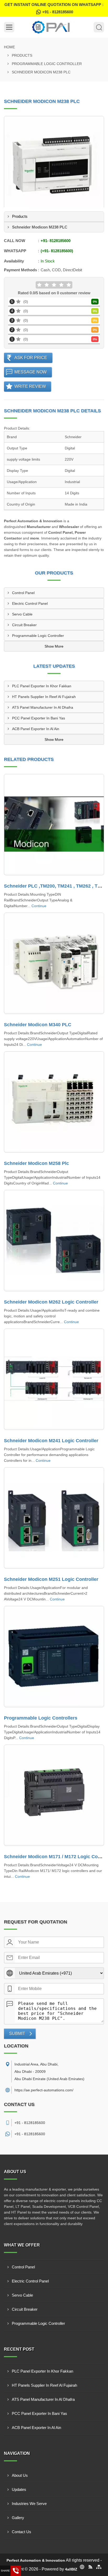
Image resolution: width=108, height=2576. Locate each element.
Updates (19, 2489)
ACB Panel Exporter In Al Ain (36, 729)
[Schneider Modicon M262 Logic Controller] (54, 1241)
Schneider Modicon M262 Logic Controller (51, 1302)
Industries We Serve (29, 2504)
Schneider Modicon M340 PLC (38, 1025)
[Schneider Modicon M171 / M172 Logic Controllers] (54, 1795)
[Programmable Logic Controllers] (54, 1657)
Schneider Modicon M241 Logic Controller (51, 1441)
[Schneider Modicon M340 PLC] (54, 963)
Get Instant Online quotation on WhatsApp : (54, 8)
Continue (39, 906)
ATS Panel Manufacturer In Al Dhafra (43, 707)
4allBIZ (71, 2569)
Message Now (31, 372)
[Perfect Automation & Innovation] (54, 27)
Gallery (18, 2518)
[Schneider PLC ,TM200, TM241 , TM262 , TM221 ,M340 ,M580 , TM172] (54, 825)
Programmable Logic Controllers (41, 1718)
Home (9, 47)
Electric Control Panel (30, 603)
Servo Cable (22, 614)
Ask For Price (31, 358)
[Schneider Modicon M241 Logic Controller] (54, 1379)
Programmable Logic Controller (47, 64)
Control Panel (23, 593)
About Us (20, 2475)
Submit (17, 2034)
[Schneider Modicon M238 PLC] (54, 166)
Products (22, 55)
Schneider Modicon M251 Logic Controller (51, 1579)
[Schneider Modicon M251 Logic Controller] (54, 1518)
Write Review (30, 386)
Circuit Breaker (24, 625)
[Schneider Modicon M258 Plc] (54, 1102)
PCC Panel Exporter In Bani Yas (39, 718)
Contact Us (21, 2532)
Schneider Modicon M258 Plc (36, 1163)
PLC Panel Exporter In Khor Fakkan (42, 686)
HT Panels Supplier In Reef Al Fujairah (44, 697)
